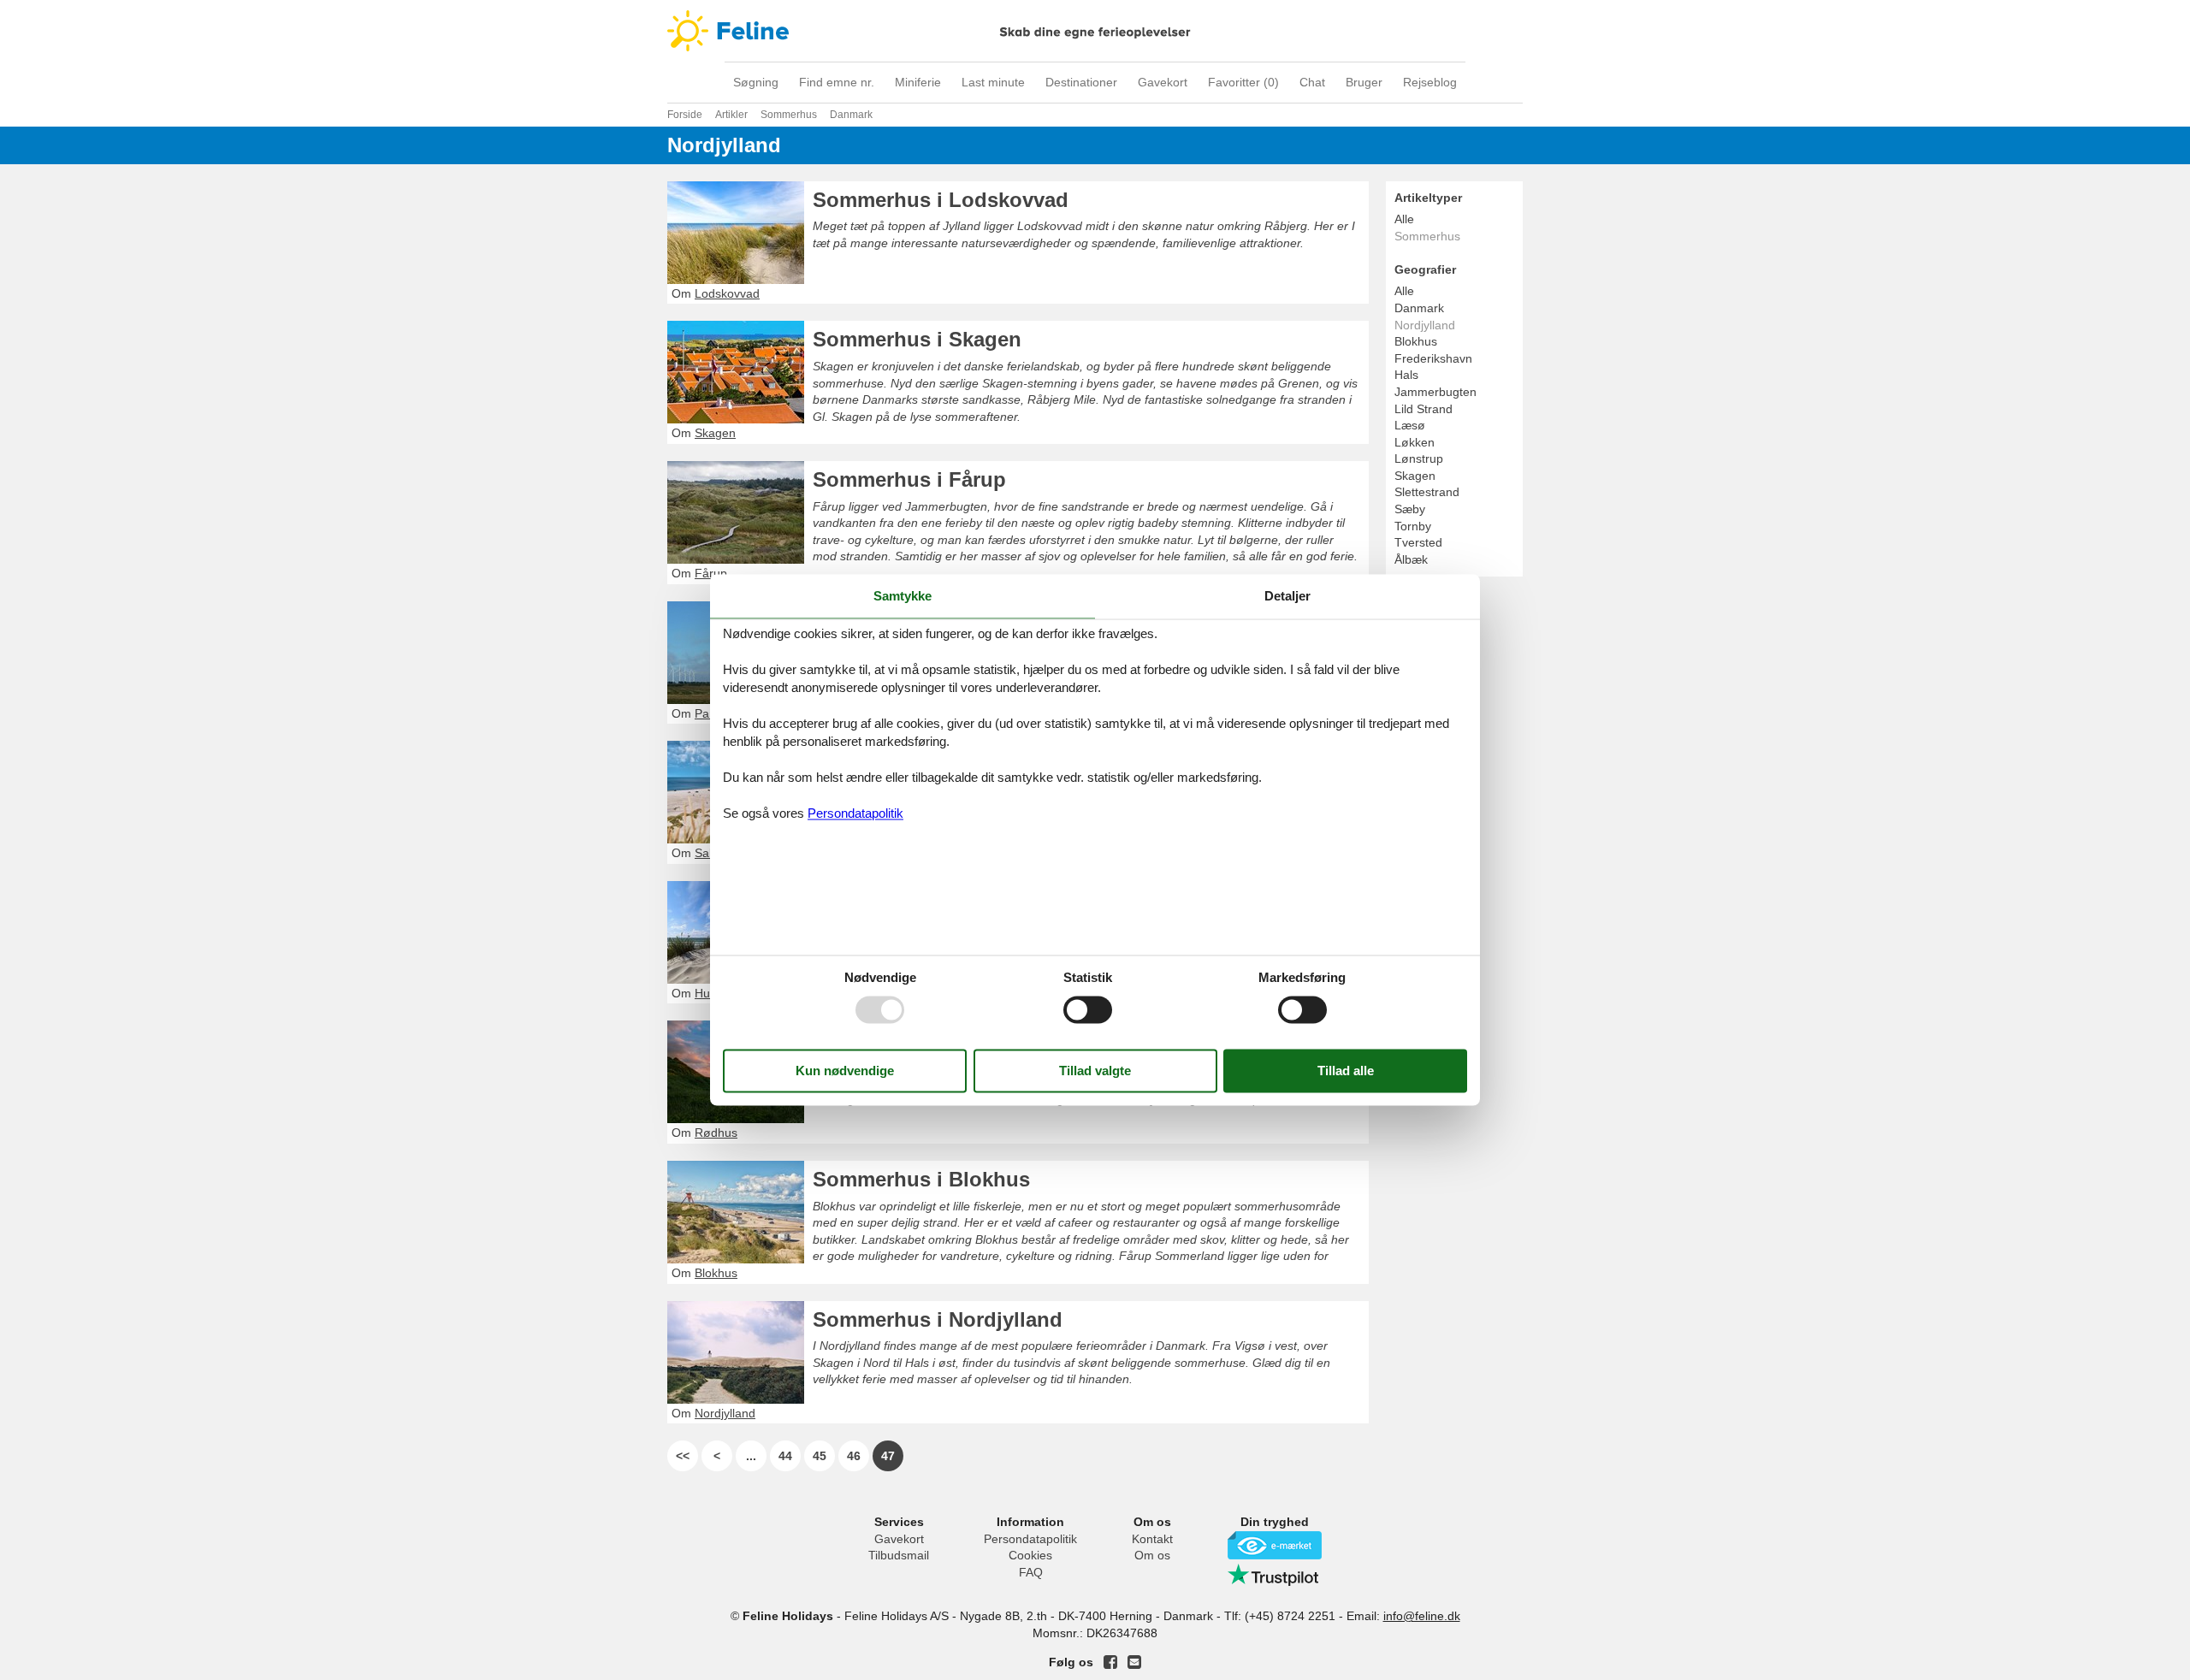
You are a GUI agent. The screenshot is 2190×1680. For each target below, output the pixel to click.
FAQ (1031, 1572)
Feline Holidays (1095, 31)
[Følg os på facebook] (1110, 1662)
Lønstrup (1419, 458)
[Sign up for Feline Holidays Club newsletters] (1134, 1662)
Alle (1404, 219)
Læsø (1410, 425)
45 (820, 1456)
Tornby (1413, 526)
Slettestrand (1427, 492)
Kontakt (1152, 1539)
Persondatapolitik (1030, 1539)
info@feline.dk (1422, 1616)
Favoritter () (1243, 82)
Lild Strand (1423, 409)
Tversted (1418, 542)
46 (854, 1456)
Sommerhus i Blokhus (921, 1179)
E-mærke (1275, 1545)
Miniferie (918, 82)
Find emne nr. (837, 82)
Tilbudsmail (899, 1555)
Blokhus (1416, 341)
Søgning (756, 82)
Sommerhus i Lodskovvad (941, 200)
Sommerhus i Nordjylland (938, 1319)
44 (785, 1456)
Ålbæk (1411, 559)
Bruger (1364, 82)
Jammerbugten (1435, 392)
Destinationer (1081, 82)
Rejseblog (1430, 82)
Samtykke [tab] (903, 596)
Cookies (1030, 1555)
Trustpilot (1275, 1575)
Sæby (1410, 509)
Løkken (1415, 442)
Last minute (993, 82)
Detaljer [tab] (1287, 596)
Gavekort (1163, 82)
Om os (1152, 1555)
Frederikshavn (1433, 358)
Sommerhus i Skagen (917, 339)
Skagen (1415, 476)
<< (683, 1456)
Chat (1312, 82)
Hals (1406, 375)
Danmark (1419, 308)
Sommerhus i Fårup (909, 479)
